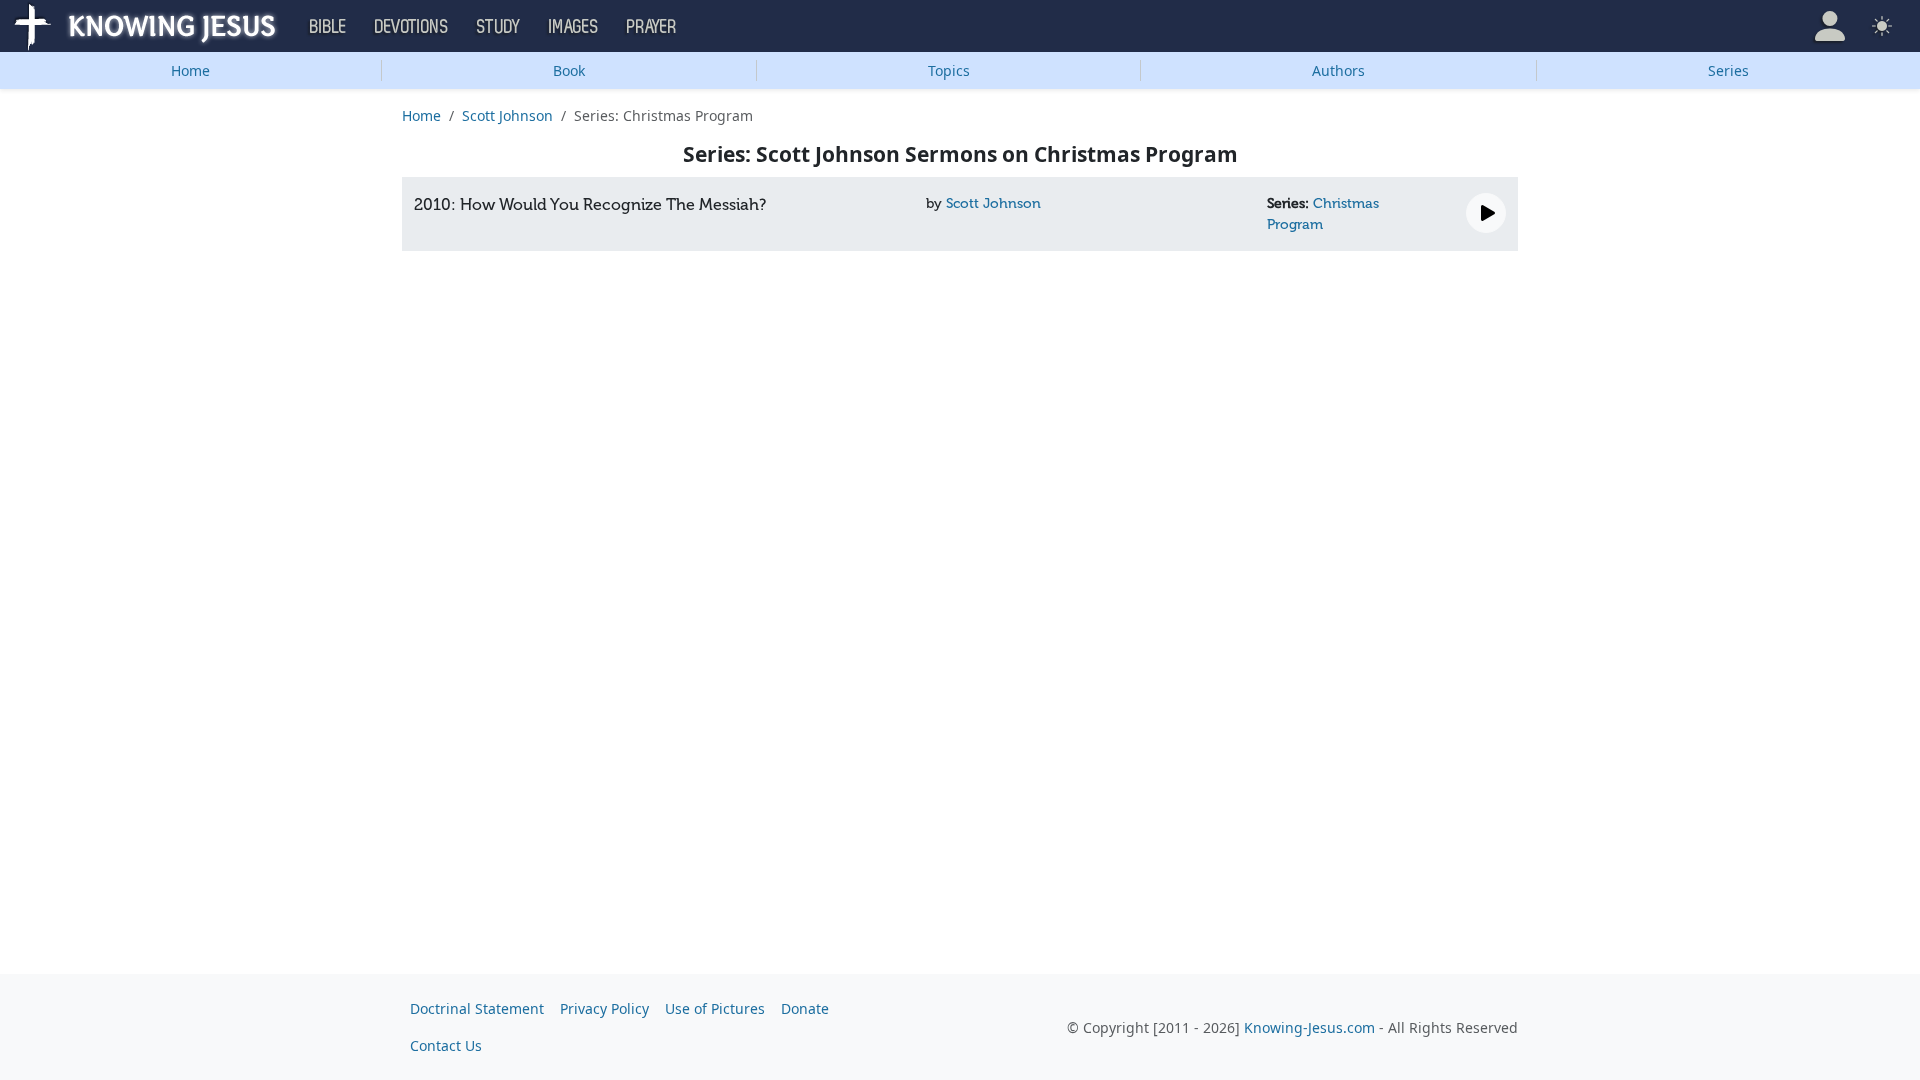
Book (569, 70)
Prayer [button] (652, 27)
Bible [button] (328, 27)
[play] (1486, 213)
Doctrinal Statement (477, 1008)
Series (1728, 70)
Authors (1338, 70)
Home (190, 70)
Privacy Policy (604, 1008)
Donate (805, 1008)
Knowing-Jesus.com (1309, 1027)
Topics (949, 70)
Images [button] (574, 27)
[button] (1830, 26)
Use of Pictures (715, 1008)
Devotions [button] (412, 27)
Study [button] (499, 27)
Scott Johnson (507, 115)
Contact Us (446, 1045)
